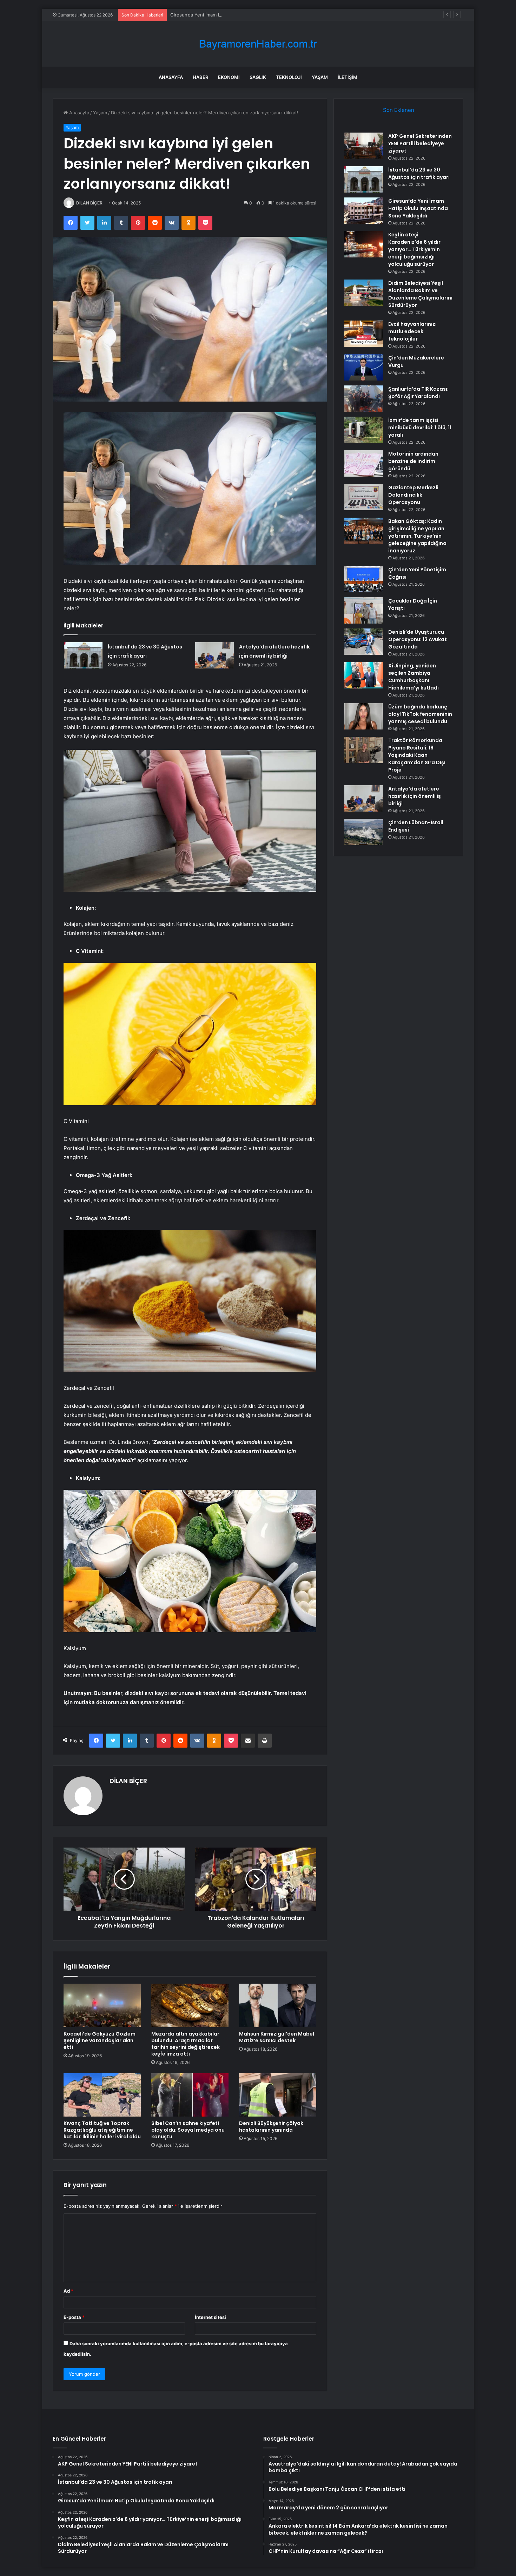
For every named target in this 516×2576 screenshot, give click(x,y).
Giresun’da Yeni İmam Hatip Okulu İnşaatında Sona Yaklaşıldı (235, 15)
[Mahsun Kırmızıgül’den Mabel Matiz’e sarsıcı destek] (278, 2005)
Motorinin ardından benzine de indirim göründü (413, 461)
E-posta (74, 2317)
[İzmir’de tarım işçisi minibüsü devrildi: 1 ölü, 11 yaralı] (364, 430)
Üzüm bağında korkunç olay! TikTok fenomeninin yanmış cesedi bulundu (420, 714)
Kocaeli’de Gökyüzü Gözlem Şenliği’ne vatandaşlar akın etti (100, 2040)
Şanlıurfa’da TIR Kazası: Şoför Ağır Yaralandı (418, 393)
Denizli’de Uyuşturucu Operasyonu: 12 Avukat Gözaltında (418, 639)
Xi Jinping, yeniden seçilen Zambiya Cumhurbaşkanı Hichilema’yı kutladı (414, 677)
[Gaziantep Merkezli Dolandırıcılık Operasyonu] (364, 497)
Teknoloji (289, 77)
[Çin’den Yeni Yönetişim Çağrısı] (364, 579)
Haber (200, 77)
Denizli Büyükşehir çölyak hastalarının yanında (271, 2127)
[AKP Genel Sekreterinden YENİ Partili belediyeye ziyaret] (364, 146)
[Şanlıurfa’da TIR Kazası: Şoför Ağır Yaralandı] (364, 399)
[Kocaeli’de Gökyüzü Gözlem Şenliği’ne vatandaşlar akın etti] (102, 2005)
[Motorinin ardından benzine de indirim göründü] (364, 463)
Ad (68, 2291)
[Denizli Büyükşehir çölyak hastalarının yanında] (278, 2095)
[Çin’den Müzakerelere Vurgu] (364, 367)
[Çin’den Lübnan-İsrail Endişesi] (364, 832)
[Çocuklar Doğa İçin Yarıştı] (364, 610)
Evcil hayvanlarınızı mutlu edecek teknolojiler (412, 331)
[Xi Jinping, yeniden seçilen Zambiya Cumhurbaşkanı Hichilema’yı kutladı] (364, 675)
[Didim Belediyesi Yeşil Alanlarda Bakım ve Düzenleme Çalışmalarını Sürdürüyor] (364, 293)
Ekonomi (229, 77)
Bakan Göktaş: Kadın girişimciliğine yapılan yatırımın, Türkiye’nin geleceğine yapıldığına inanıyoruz (417, 536)
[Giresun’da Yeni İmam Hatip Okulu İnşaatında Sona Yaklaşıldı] (364, 211)
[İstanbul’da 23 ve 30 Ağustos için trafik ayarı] (83, 655)
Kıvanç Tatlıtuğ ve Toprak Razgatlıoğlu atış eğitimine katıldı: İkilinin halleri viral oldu (102, 2130)
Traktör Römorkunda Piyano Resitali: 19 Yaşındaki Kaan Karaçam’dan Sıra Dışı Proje (417, 755)
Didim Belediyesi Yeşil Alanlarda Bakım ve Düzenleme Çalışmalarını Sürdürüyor (420, 294)
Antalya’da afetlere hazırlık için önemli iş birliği (415, 796)
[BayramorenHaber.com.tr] (258, 44)
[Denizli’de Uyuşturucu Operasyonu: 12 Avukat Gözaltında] (364, 642)
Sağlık (258, 77)
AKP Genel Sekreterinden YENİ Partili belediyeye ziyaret (420, 143)
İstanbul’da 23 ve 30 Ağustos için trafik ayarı (419, 173)
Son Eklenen (399, 110)
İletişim (348, 77)
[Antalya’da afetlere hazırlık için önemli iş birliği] (214, 655)
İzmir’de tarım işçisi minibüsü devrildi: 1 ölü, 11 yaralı (420, 428)
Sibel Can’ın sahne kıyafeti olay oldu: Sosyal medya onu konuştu (188, 2130)
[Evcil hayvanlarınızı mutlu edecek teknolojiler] (364, 334)
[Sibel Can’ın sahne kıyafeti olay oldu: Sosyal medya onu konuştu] (190, 2095)
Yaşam (320, 77)
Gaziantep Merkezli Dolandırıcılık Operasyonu (413, 495)
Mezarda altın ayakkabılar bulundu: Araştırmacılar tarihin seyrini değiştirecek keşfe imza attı (186, 2044)
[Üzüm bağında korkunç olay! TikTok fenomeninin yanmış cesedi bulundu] (364, 716)
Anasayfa (171, 77)
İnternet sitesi (210, 2317)
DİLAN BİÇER (89, 203)
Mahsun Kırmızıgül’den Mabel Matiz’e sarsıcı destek (277, 2037)
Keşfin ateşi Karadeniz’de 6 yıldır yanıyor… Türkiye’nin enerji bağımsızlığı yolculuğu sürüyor (414, 249)
